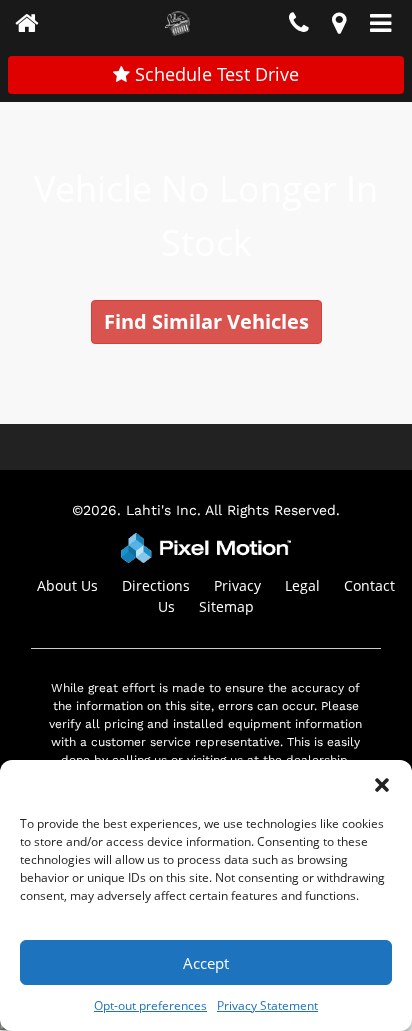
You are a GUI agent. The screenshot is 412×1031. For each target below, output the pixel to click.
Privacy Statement (267, 1005)
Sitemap (226, 606)
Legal (302, 585)
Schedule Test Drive (214, 74)
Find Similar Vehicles (206, 321)
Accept (206, 963)
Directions (156, 585)
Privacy (237, 585)
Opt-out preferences (150, 1005)
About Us (67, 585)
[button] (382, 785)
